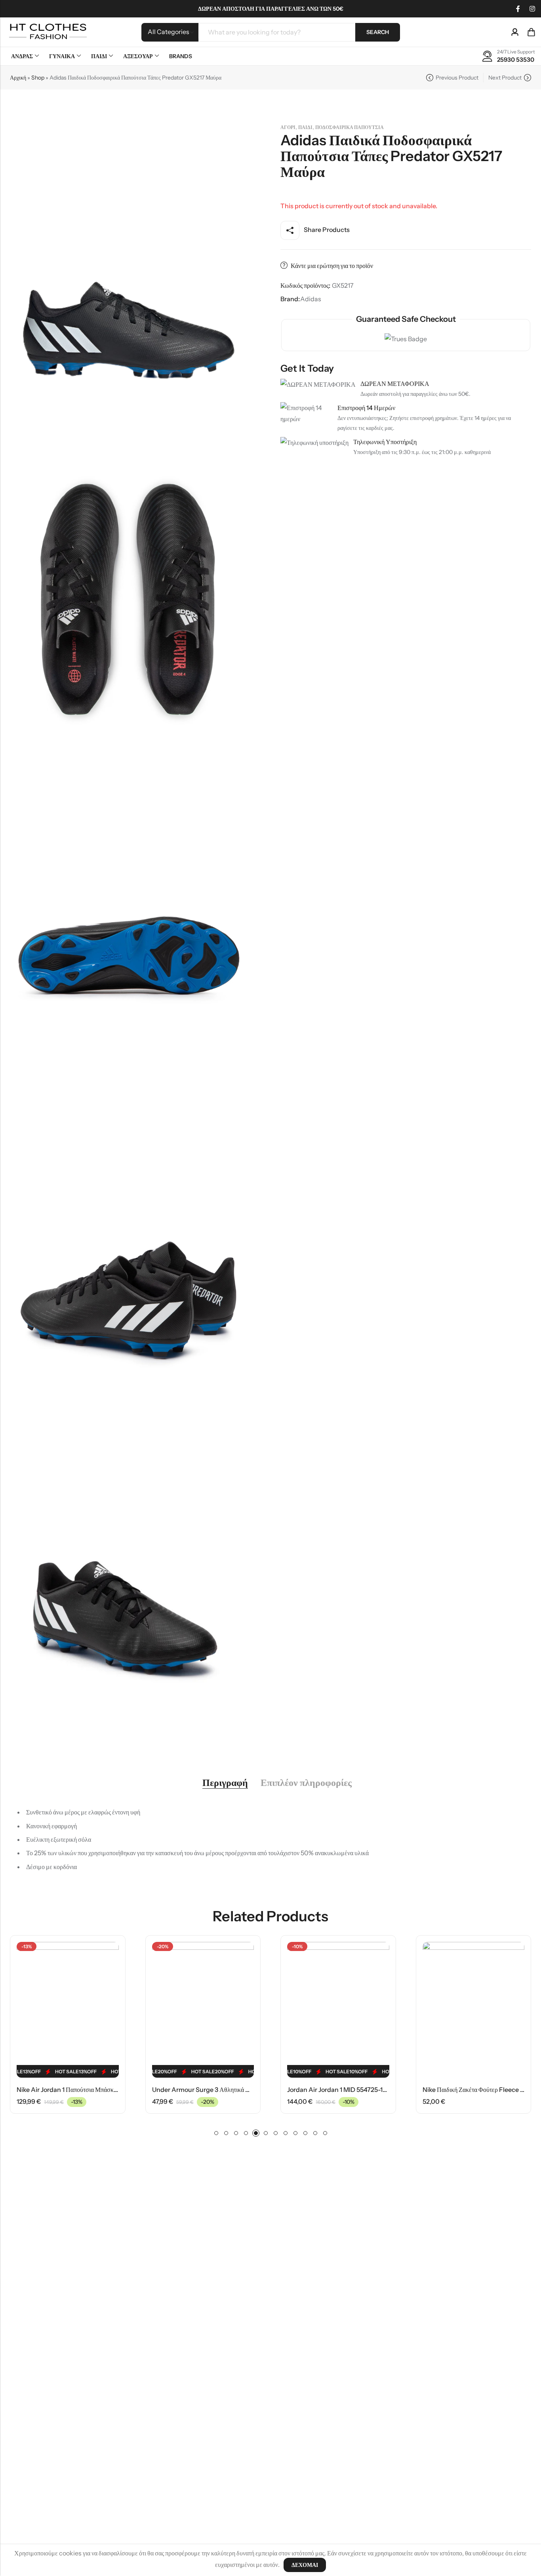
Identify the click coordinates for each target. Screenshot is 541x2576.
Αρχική (18, 78)
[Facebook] (518, 9)
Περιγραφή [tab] (225, 1783)
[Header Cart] (531, 32)
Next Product (505, 78)
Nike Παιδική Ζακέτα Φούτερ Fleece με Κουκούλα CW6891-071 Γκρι (380, 2090)
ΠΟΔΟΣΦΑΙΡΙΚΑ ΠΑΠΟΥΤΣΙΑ (350, 127)
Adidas (311, 299)
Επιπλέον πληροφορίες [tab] (306, 1783)
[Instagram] (532, 9)
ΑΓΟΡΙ (288, 127)
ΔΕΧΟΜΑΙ (305, 2565)
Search (378, 32)
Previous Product (457, 78)
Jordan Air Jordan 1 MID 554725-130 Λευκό (213, 2090)
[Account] (515, 32)
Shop (38, 78)
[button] (216, 2133)
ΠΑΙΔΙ (305, 127)
